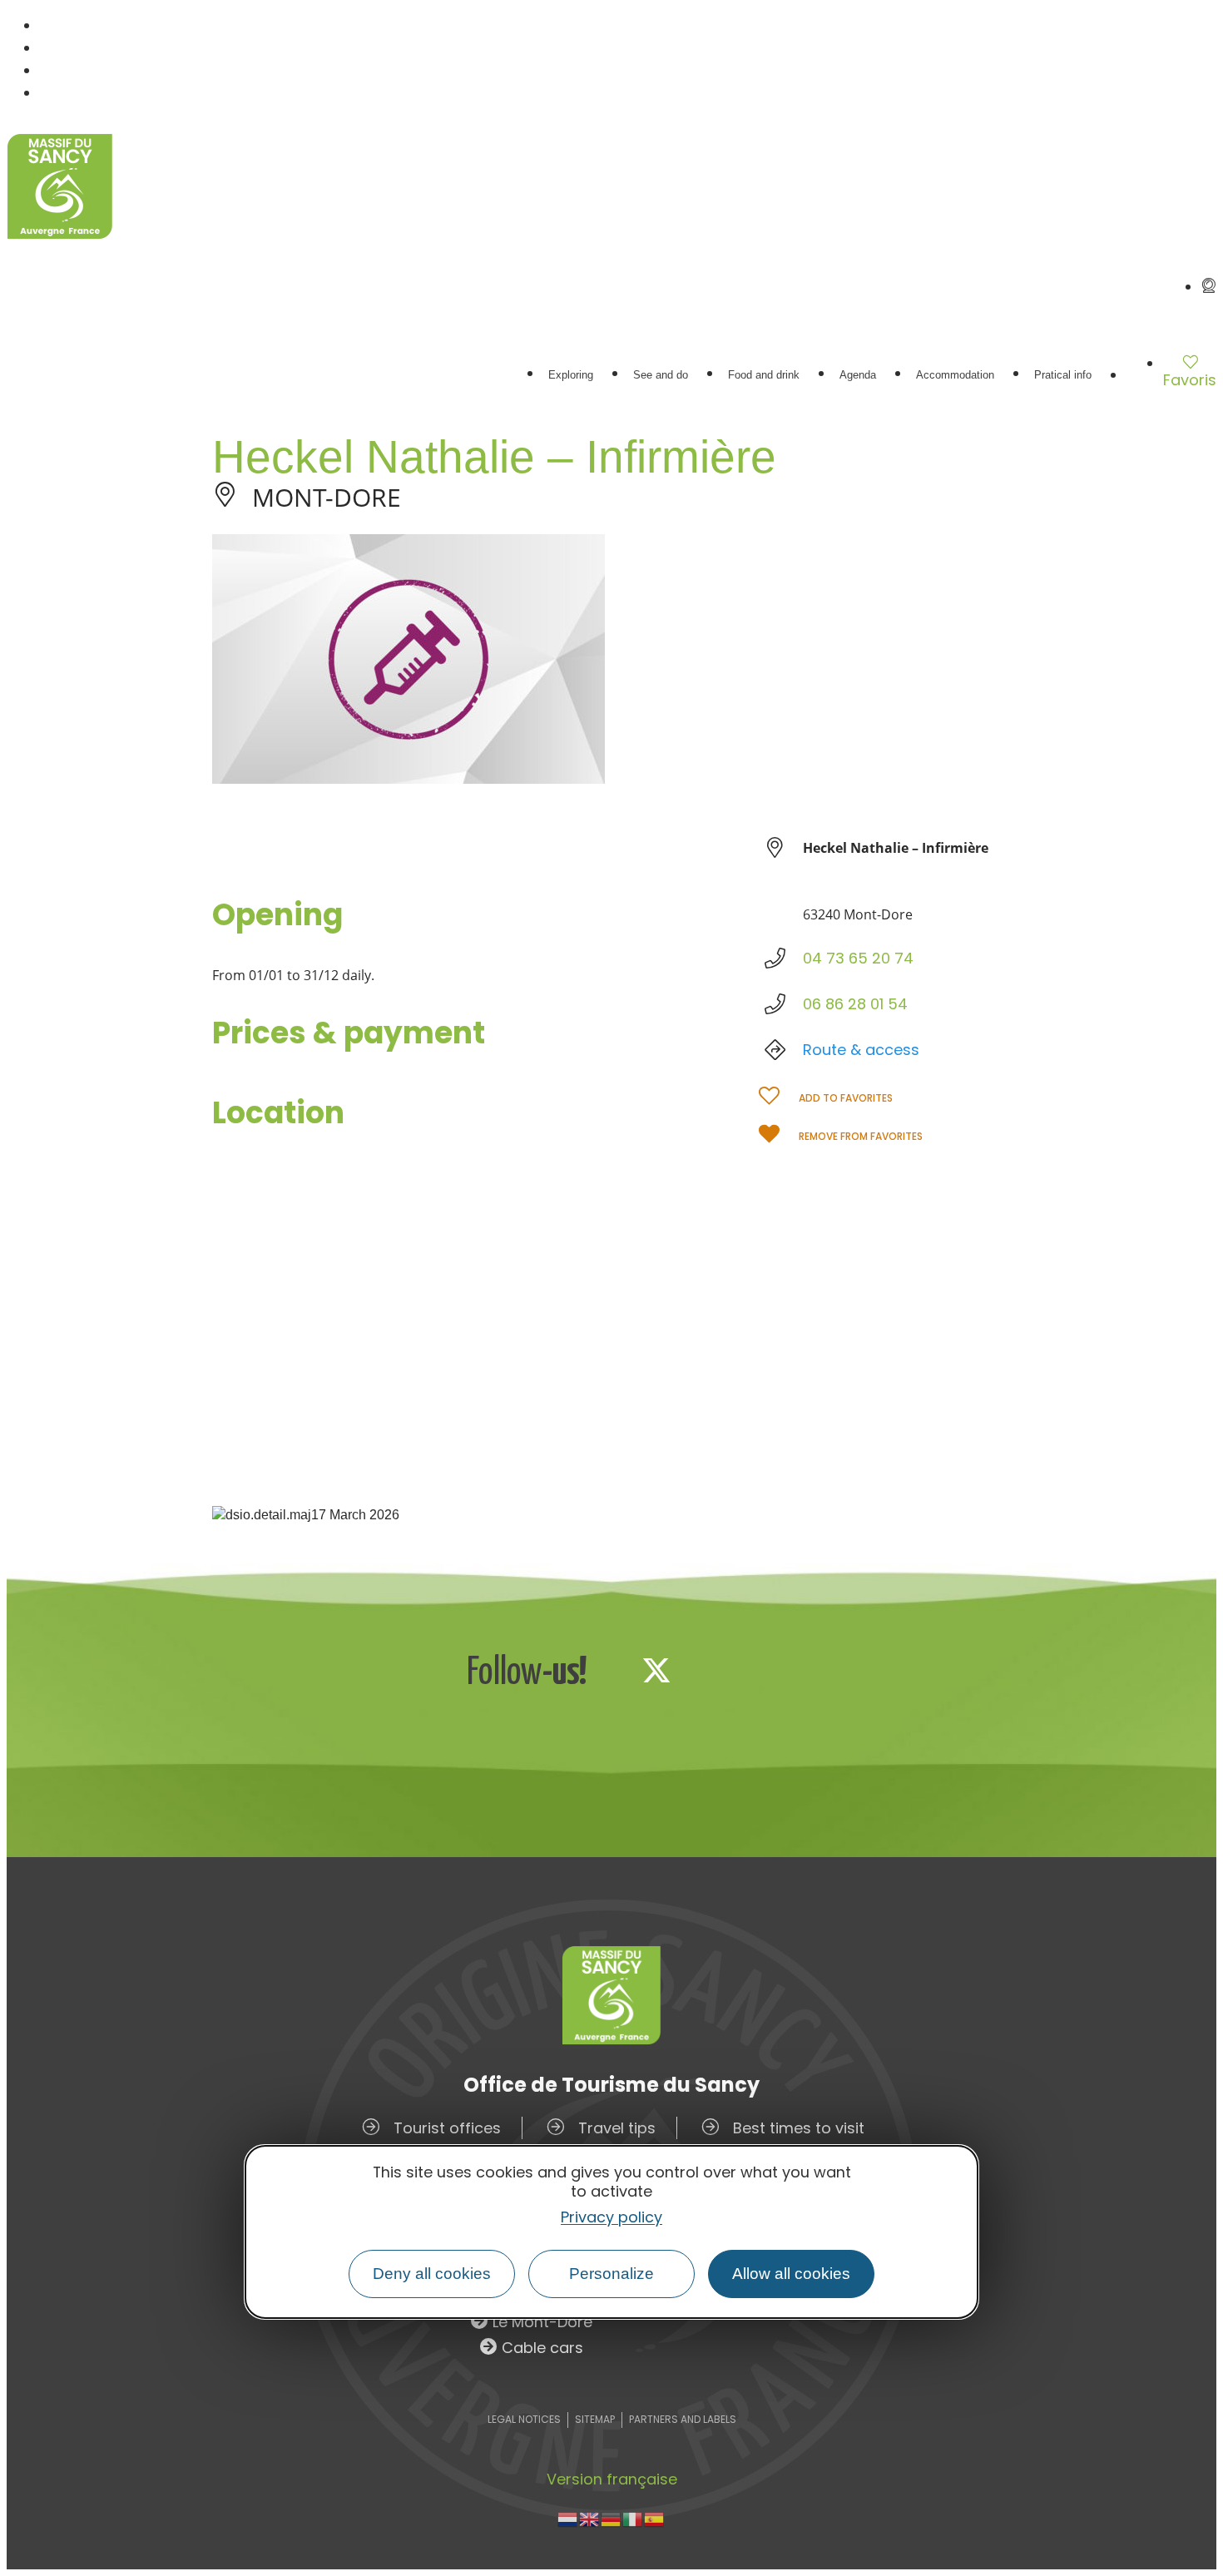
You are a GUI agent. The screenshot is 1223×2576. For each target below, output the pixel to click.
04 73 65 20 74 (858, 958)
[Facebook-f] (602, 1670)
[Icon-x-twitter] (656, 1670)
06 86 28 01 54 (855, 1004)
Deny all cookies (432, 2274)
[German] (611, 2518)
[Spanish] (655, 2518)
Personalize (611, 2274)
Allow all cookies (791, 2274)
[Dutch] (568, 2518)
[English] (590, 2518)
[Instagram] (711, 1670)
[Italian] (633, 2518)
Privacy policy (611, 2217)
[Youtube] (766, 1670)
